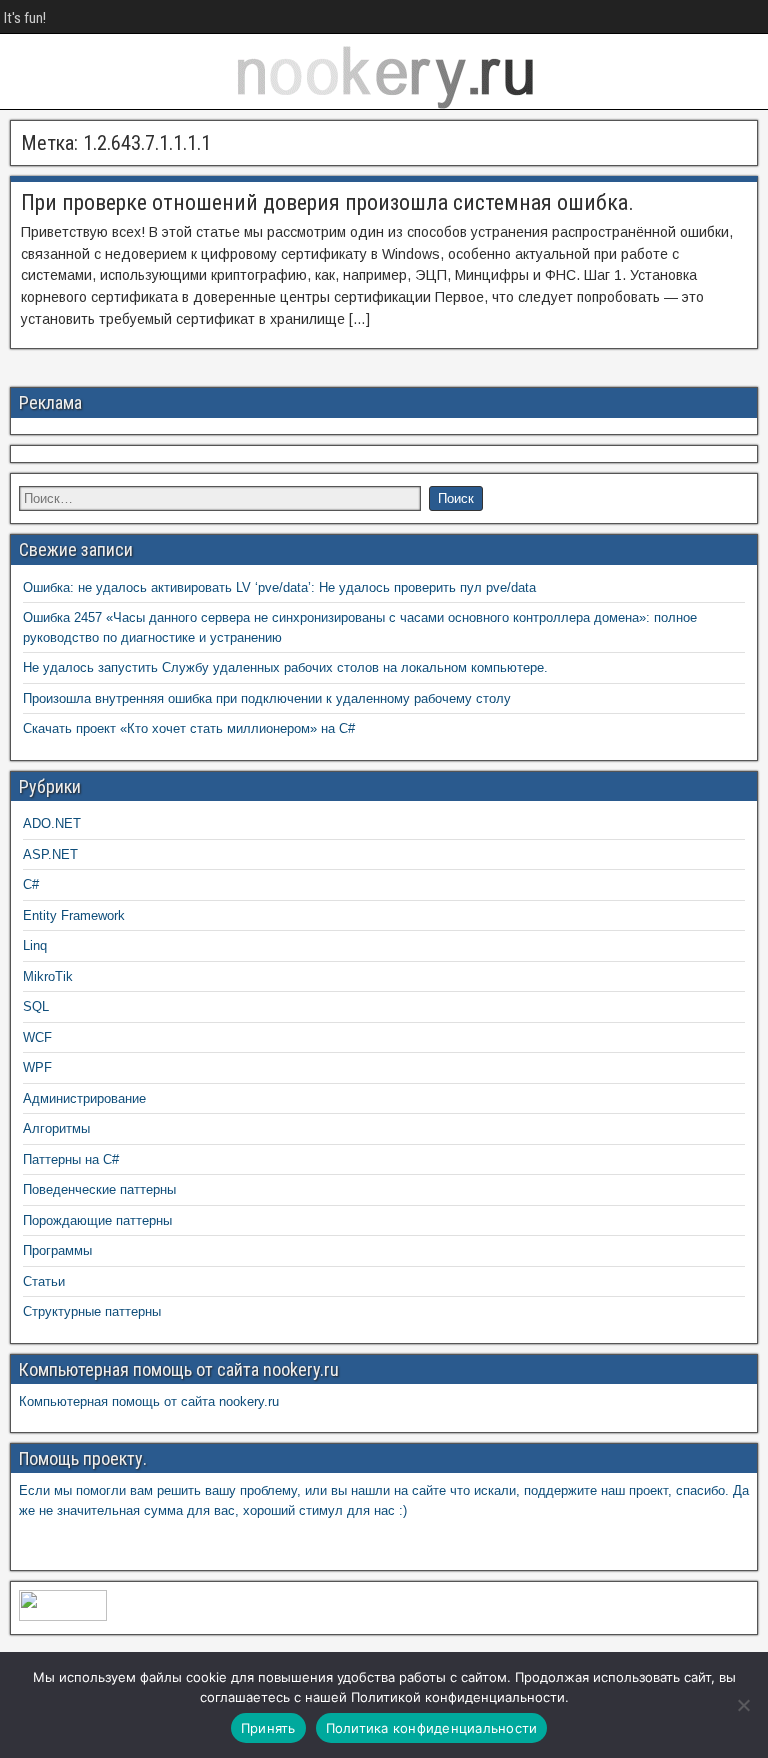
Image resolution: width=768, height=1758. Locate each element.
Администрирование (84, 1098)
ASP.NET (50, 854)
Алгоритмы (56, 1128)
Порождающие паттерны (97, 1220)
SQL (36, 1006)
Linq (35, 945)
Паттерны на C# (71, 1159)
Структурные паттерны (92, 1311)
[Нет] (743, 1705)
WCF (37, 1037)
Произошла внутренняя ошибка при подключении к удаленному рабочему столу (267, 698)
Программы (57, 1250)
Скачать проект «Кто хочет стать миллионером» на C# (189, 728)
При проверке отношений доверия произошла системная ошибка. (327, 202)
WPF (37, 1067)
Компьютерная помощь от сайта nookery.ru (149, 1401)
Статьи (44, 1281)
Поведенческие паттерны (99, 1189)
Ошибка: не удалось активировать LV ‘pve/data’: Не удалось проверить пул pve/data (279, 587)
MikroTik (48, 976)
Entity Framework (74, 915)
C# (31, 884)
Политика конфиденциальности (432, 1728)
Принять (268, 1728)
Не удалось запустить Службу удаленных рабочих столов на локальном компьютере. (285, 667)
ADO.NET (52, 823)
